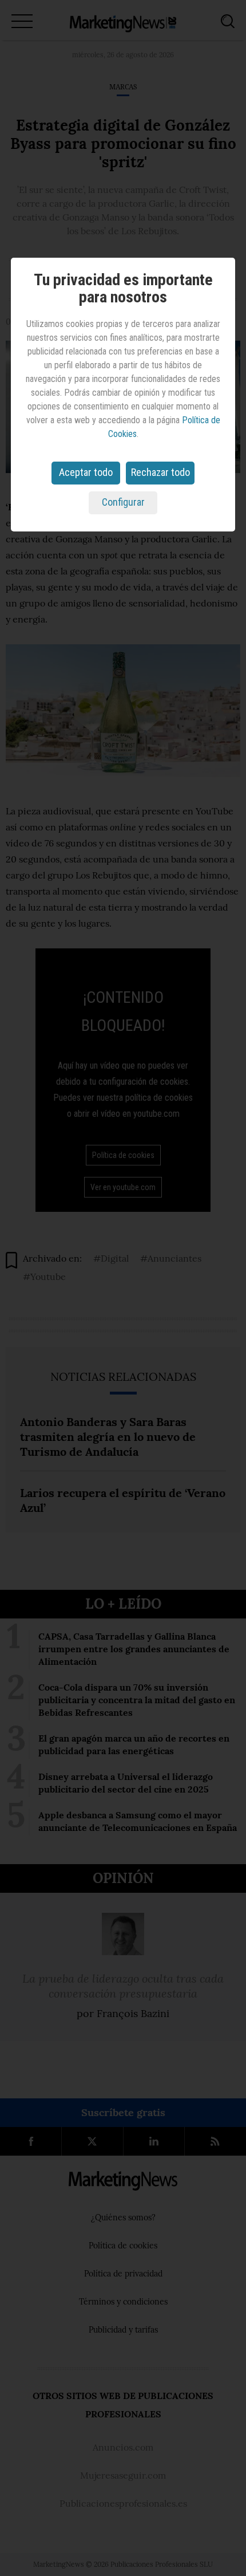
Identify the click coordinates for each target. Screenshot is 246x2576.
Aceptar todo (86, 472)
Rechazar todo (160, 472)
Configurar (123, 502)
